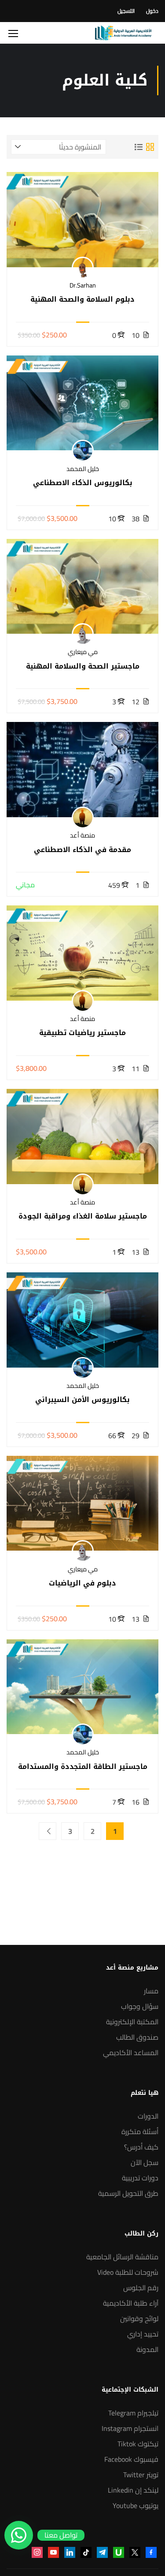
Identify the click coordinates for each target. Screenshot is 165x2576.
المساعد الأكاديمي (131, 2053)
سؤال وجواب (140, 2006)
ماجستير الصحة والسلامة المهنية (83, 666)
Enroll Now (83, 219)
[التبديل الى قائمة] (139, 147)
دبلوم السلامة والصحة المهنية (82, 299)
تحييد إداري (143, 2334)
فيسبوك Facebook (131, 2459)
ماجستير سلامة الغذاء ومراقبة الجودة (83, 1216)
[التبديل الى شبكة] (150, 147)
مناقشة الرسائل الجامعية (122, 2257)
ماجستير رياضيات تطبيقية (82, 1033)
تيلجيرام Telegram (133, 2413)
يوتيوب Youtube (136, 2505)
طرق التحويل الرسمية (128, 2193)
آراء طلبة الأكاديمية (131, 2303)
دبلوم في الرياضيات (82, 1583)
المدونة (147, 2349)
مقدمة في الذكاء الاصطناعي (82, 850)
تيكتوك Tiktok (138, 2444)
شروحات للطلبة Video (128, 2272)
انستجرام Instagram (130, 2428)
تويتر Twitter (141, 2475)
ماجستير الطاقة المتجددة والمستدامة (83, 1767)
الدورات (148, 2116)
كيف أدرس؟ (141, 2147)
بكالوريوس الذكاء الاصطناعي (83, 483)
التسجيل (126, 11)
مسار (151, 1991)
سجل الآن (145, 2162)
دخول (152, 11)
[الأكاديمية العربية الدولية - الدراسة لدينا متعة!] (123, 33)
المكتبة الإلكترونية (132, 2022)
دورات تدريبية (140, 2178)
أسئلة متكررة (140, 2131)
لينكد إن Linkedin (133, 2490)
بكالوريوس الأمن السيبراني (82, 1400)
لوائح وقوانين (139, 2318)
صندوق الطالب (137, 2037)
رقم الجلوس (141, 2288)
